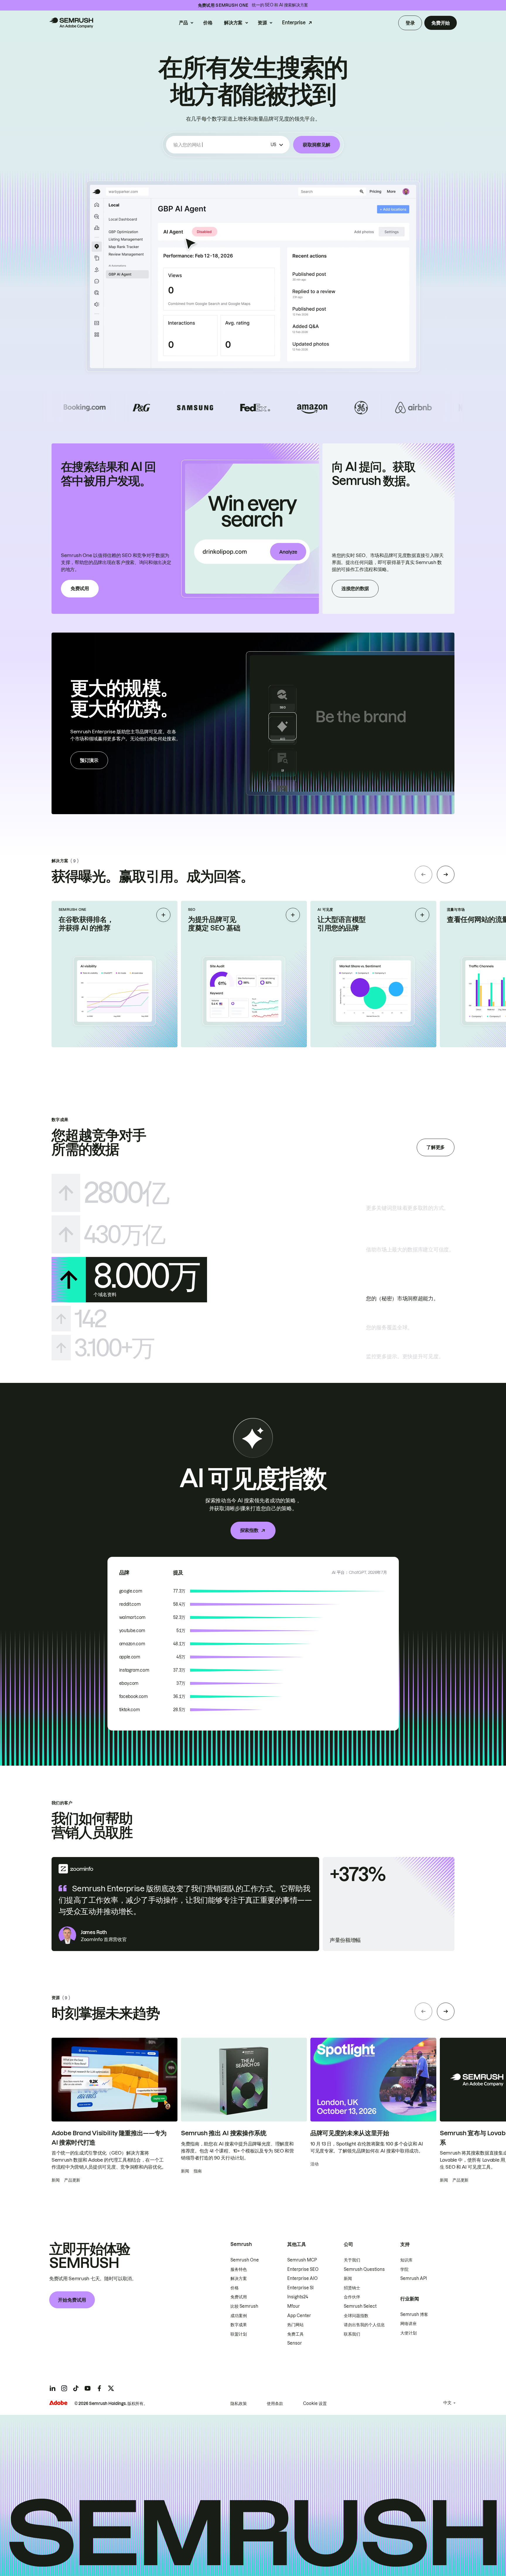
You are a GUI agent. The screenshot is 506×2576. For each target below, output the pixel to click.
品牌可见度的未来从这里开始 (350, 2133)
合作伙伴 (352, 2297)
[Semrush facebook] (99, 2388)
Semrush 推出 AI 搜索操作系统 (224, 2133)
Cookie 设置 (315, 2404)
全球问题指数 (356, 2316)
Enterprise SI (300, 2288)
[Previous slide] (423, 874)
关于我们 (352, 2260)
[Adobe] (58, 2403)
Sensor (295, 2343)
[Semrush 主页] (71, 23)
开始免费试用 (72, 2300)
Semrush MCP (302, 2260)
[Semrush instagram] (64, 2388)
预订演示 (89, 760)
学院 (404, 2269)
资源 (262, 23)
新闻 (348, 2278)
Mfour (294, 2306)
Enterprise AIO (302, 2278)
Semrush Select (360, 2306)
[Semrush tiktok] (76, 2388)
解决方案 (233, 23)
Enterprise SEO (303, 2269)
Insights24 (298, 2297)
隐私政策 (239, 2404)
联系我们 (352, 2334)
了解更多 (436, 1147)
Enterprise (294, 23)
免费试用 (80, 588)
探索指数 (249, 1530)
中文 (447, 2403)
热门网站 (295, 2325)
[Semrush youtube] (88, 2388)
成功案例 (239, 2316)
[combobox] (221, 145)
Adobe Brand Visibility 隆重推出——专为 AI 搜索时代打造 (109, 2138)
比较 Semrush (244, 2306)
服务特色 (239, 2269)
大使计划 (408, 2333)
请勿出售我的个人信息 (364, 2325)
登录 (410, 23)
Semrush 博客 (414, 2314)
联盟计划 (239, 2334)
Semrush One (245, 2260)
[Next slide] (446, 874)
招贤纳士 (352, 2288)
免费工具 (295, 2334)
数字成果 (239, 2325)
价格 (208, 23)
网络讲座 (408, 2324)
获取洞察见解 (317, 145)
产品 (183, 23)
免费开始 (441, 23)
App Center (299, 2316)
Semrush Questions (364, 2269)
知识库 (406, 2260)
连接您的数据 (355, 588)
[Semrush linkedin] (52, 2388)
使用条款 (275, 2404)
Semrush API (414, 2278)
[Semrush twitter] (111, 2388)
